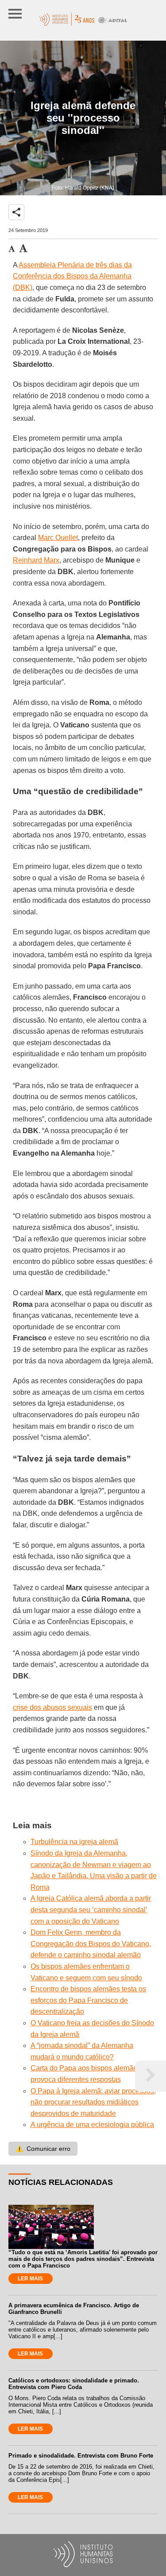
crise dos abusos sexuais (52, 1707)
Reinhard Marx (36, 560)
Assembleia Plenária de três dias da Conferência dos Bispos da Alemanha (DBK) (72, 276)
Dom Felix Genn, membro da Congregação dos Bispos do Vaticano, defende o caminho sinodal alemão (91, 1944)
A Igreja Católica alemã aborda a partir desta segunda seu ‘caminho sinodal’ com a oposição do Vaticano (91, 1910)
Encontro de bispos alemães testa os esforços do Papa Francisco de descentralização (88, 2000)
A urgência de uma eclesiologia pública (92, 2125)
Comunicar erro (43, 2149)
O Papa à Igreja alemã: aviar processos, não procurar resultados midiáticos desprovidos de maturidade (93, 2102)
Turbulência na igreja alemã (74, 1842)
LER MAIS (30, 2279)
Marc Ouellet (58, 538)
